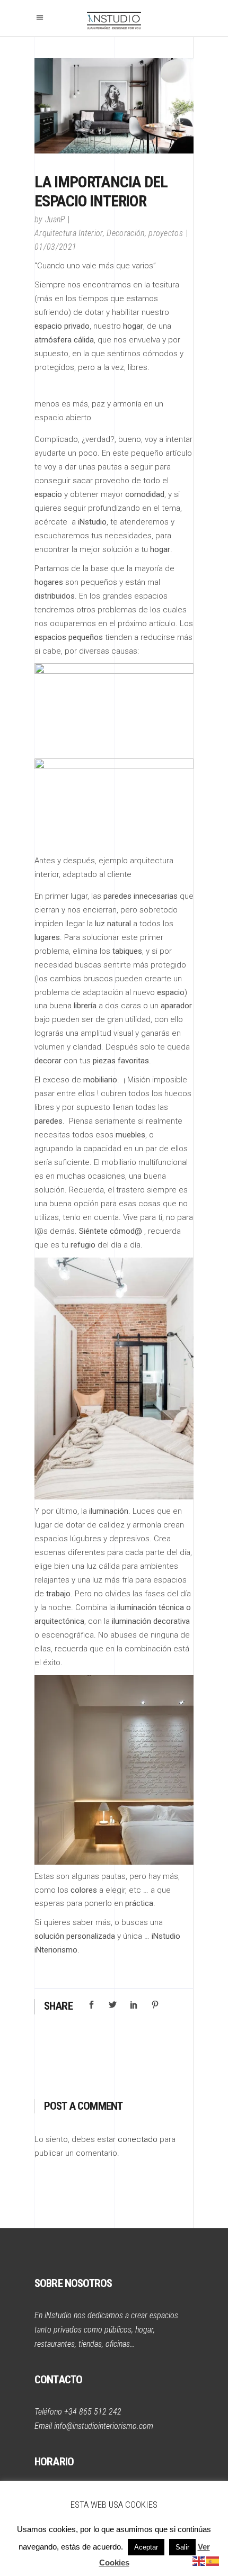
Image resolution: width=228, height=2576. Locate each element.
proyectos (166, 233)
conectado (138, 2139)
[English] (199, 2561)
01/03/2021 (55, 247)
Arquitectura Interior (69, 233)
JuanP (55, 219)
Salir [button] (182, 2547)
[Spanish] (213, 2561)
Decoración (125, 233)
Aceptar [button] (146, 2547)
